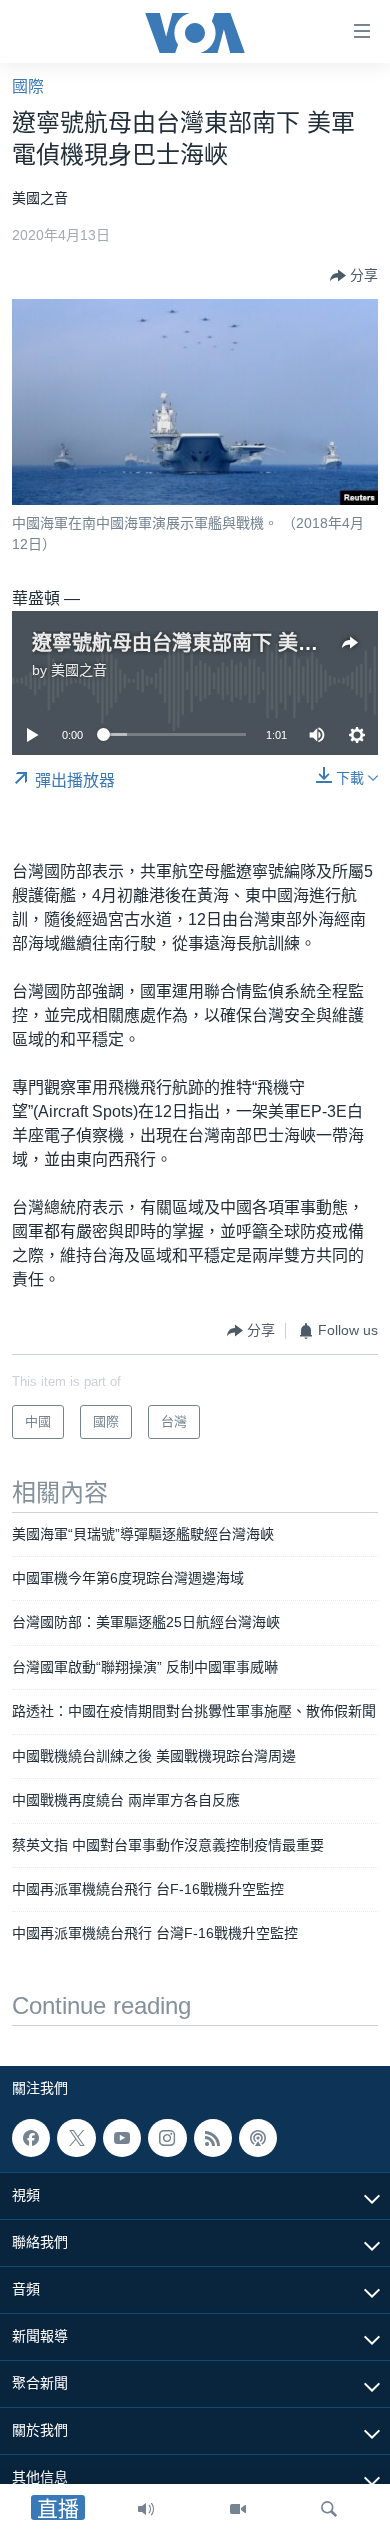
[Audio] (146, 2509)
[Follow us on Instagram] (167, 2138)
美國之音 (79, 670)
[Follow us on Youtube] (122, 2138)
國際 (28, 86)
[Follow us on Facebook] (31, 2138)
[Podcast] (258, 2138)
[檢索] (329, 2509)
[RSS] (213, 2138)
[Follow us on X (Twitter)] (76, 2138)
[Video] (238, 2509)
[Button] (354, 276)
